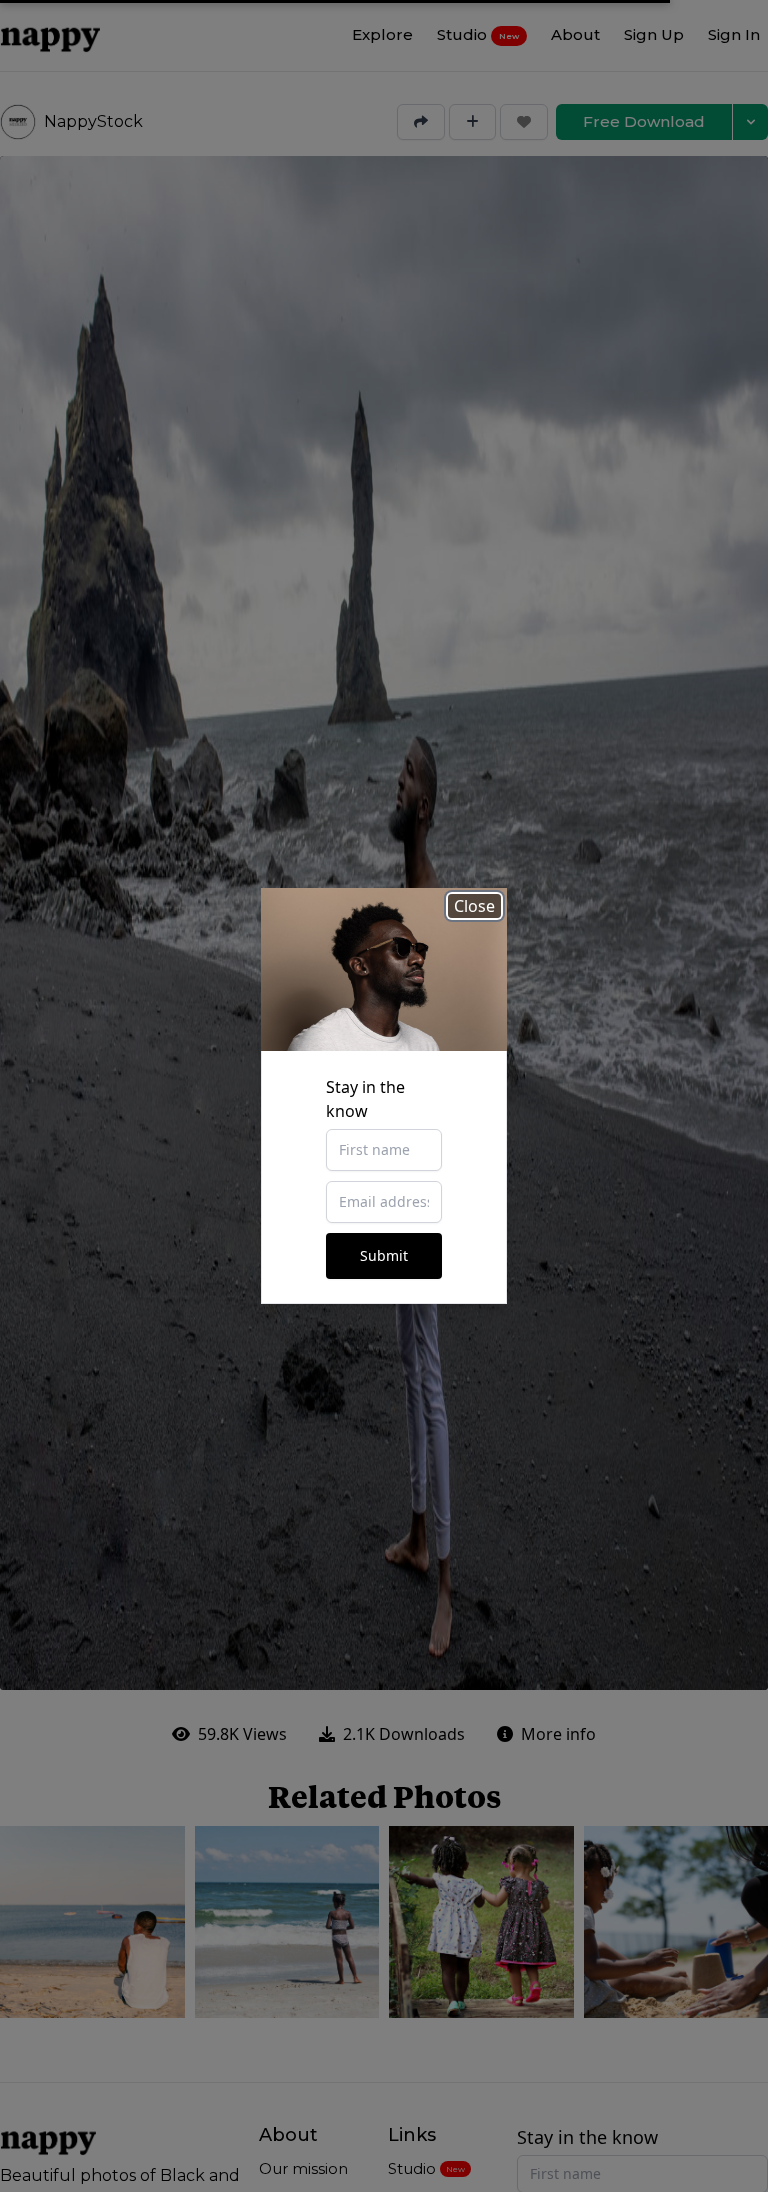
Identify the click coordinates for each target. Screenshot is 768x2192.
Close (474, 906)
